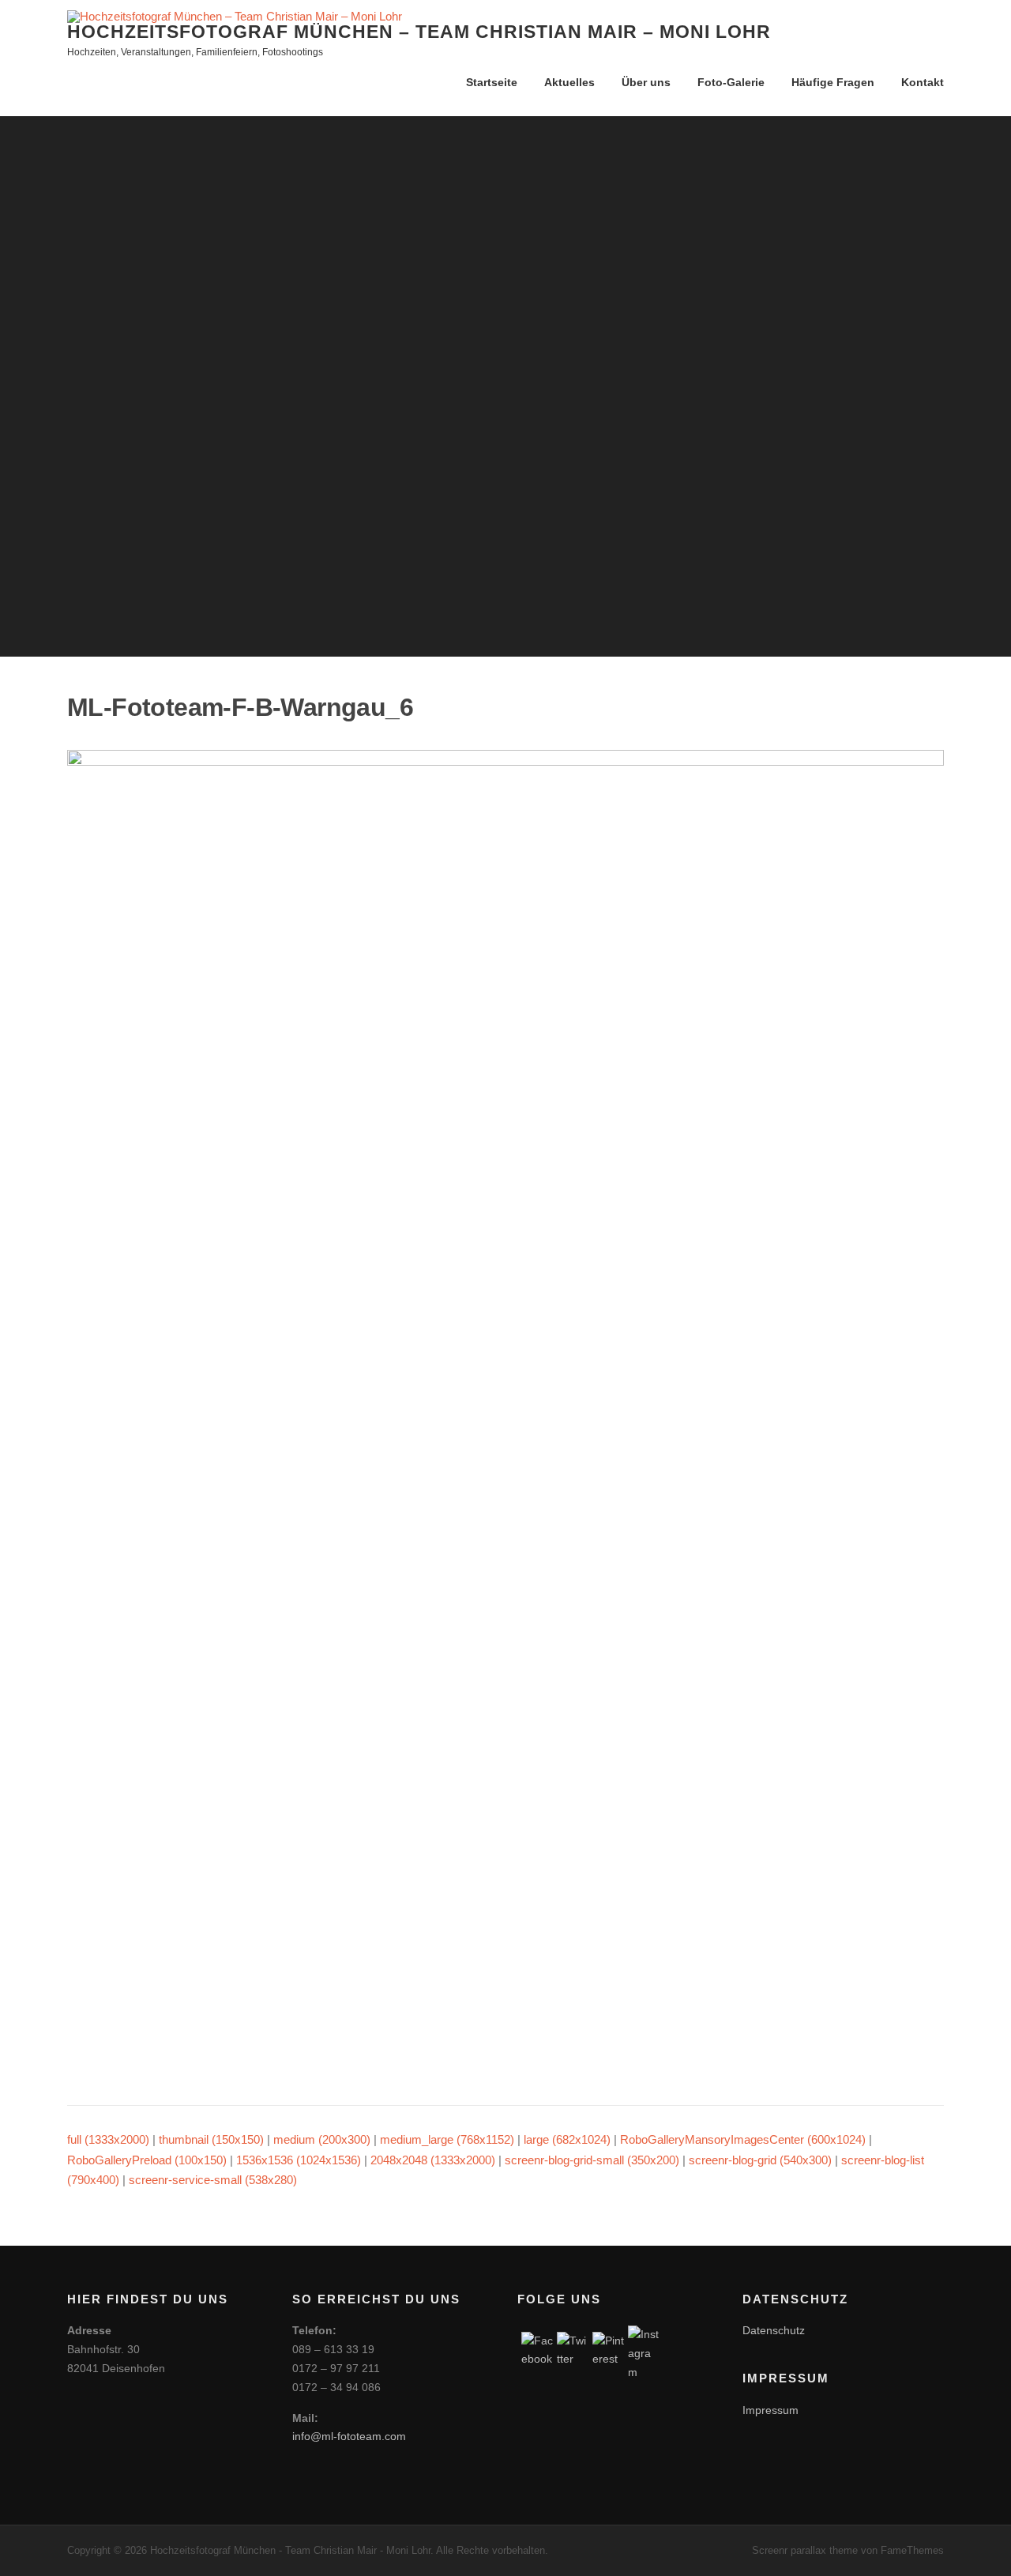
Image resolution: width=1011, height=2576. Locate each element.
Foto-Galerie (731, 82)
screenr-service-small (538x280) (213, 2180)
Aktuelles (569, 82)
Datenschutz (774, 2330)
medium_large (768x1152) (447, 2139)
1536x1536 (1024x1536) (299, 2160)
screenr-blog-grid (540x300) (760, 2160)
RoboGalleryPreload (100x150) (147, 2160)
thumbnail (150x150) (211, 2139)
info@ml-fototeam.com (349, 2436)
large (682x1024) (567, 2139)
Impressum (770, 2410)
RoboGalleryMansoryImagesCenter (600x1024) (743, 2139)
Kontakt (923, 82)
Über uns (646, 82)
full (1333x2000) (108, 2139)
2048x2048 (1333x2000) (433, 2160)
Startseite (492, 82)
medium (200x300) (322, 2139)
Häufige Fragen (833, 82)
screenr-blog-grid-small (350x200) (592, 2160)
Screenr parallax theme (805, 2550)
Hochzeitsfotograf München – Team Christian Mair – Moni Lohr (419, 32)
